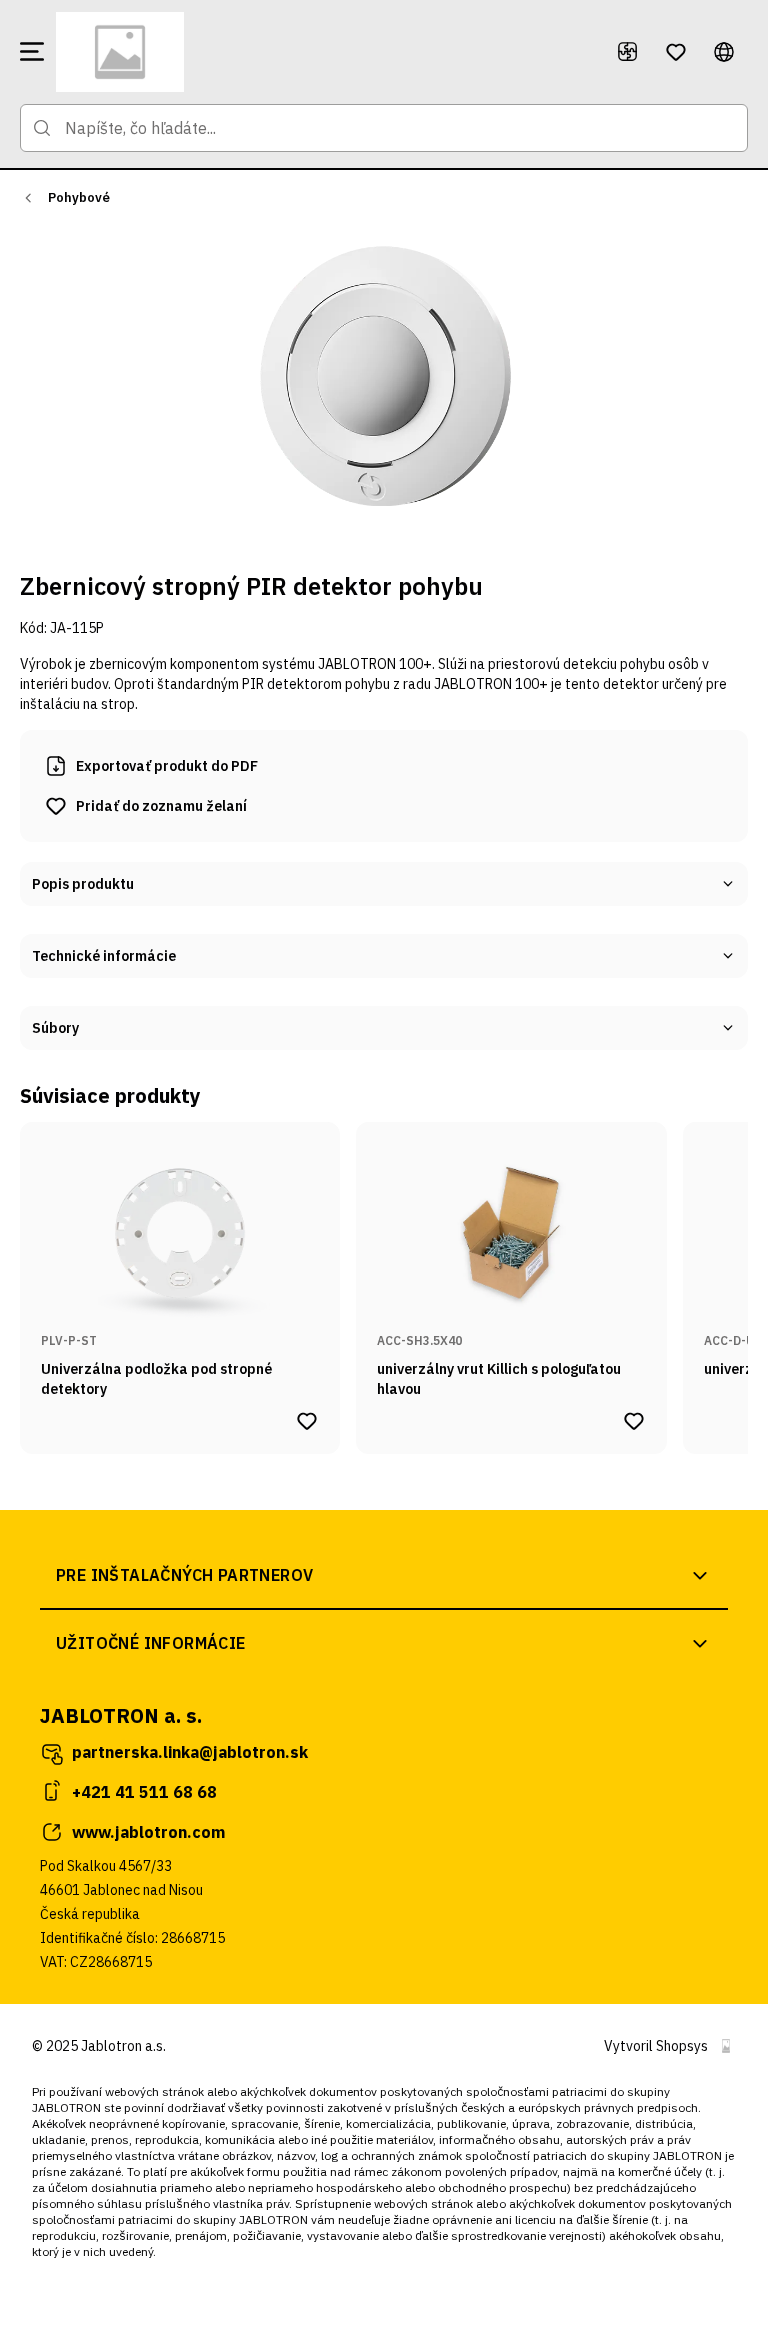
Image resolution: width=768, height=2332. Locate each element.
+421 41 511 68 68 (144, 1792)
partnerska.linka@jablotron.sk (190, 1752)
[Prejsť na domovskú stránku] (324, 52)
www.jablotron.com (148, 1832)
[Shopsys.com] (726, 2046)
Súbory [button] (55, 1028)
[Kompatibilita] (628, 52)
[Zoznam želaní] (676, 52)
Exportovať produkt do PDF (167, 766)
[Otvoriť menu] (32, 52)
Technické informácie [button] (104, 956)
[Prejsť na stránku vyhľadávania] (42, 128)
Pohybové (79, 197)
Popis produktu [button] (83, 884)
